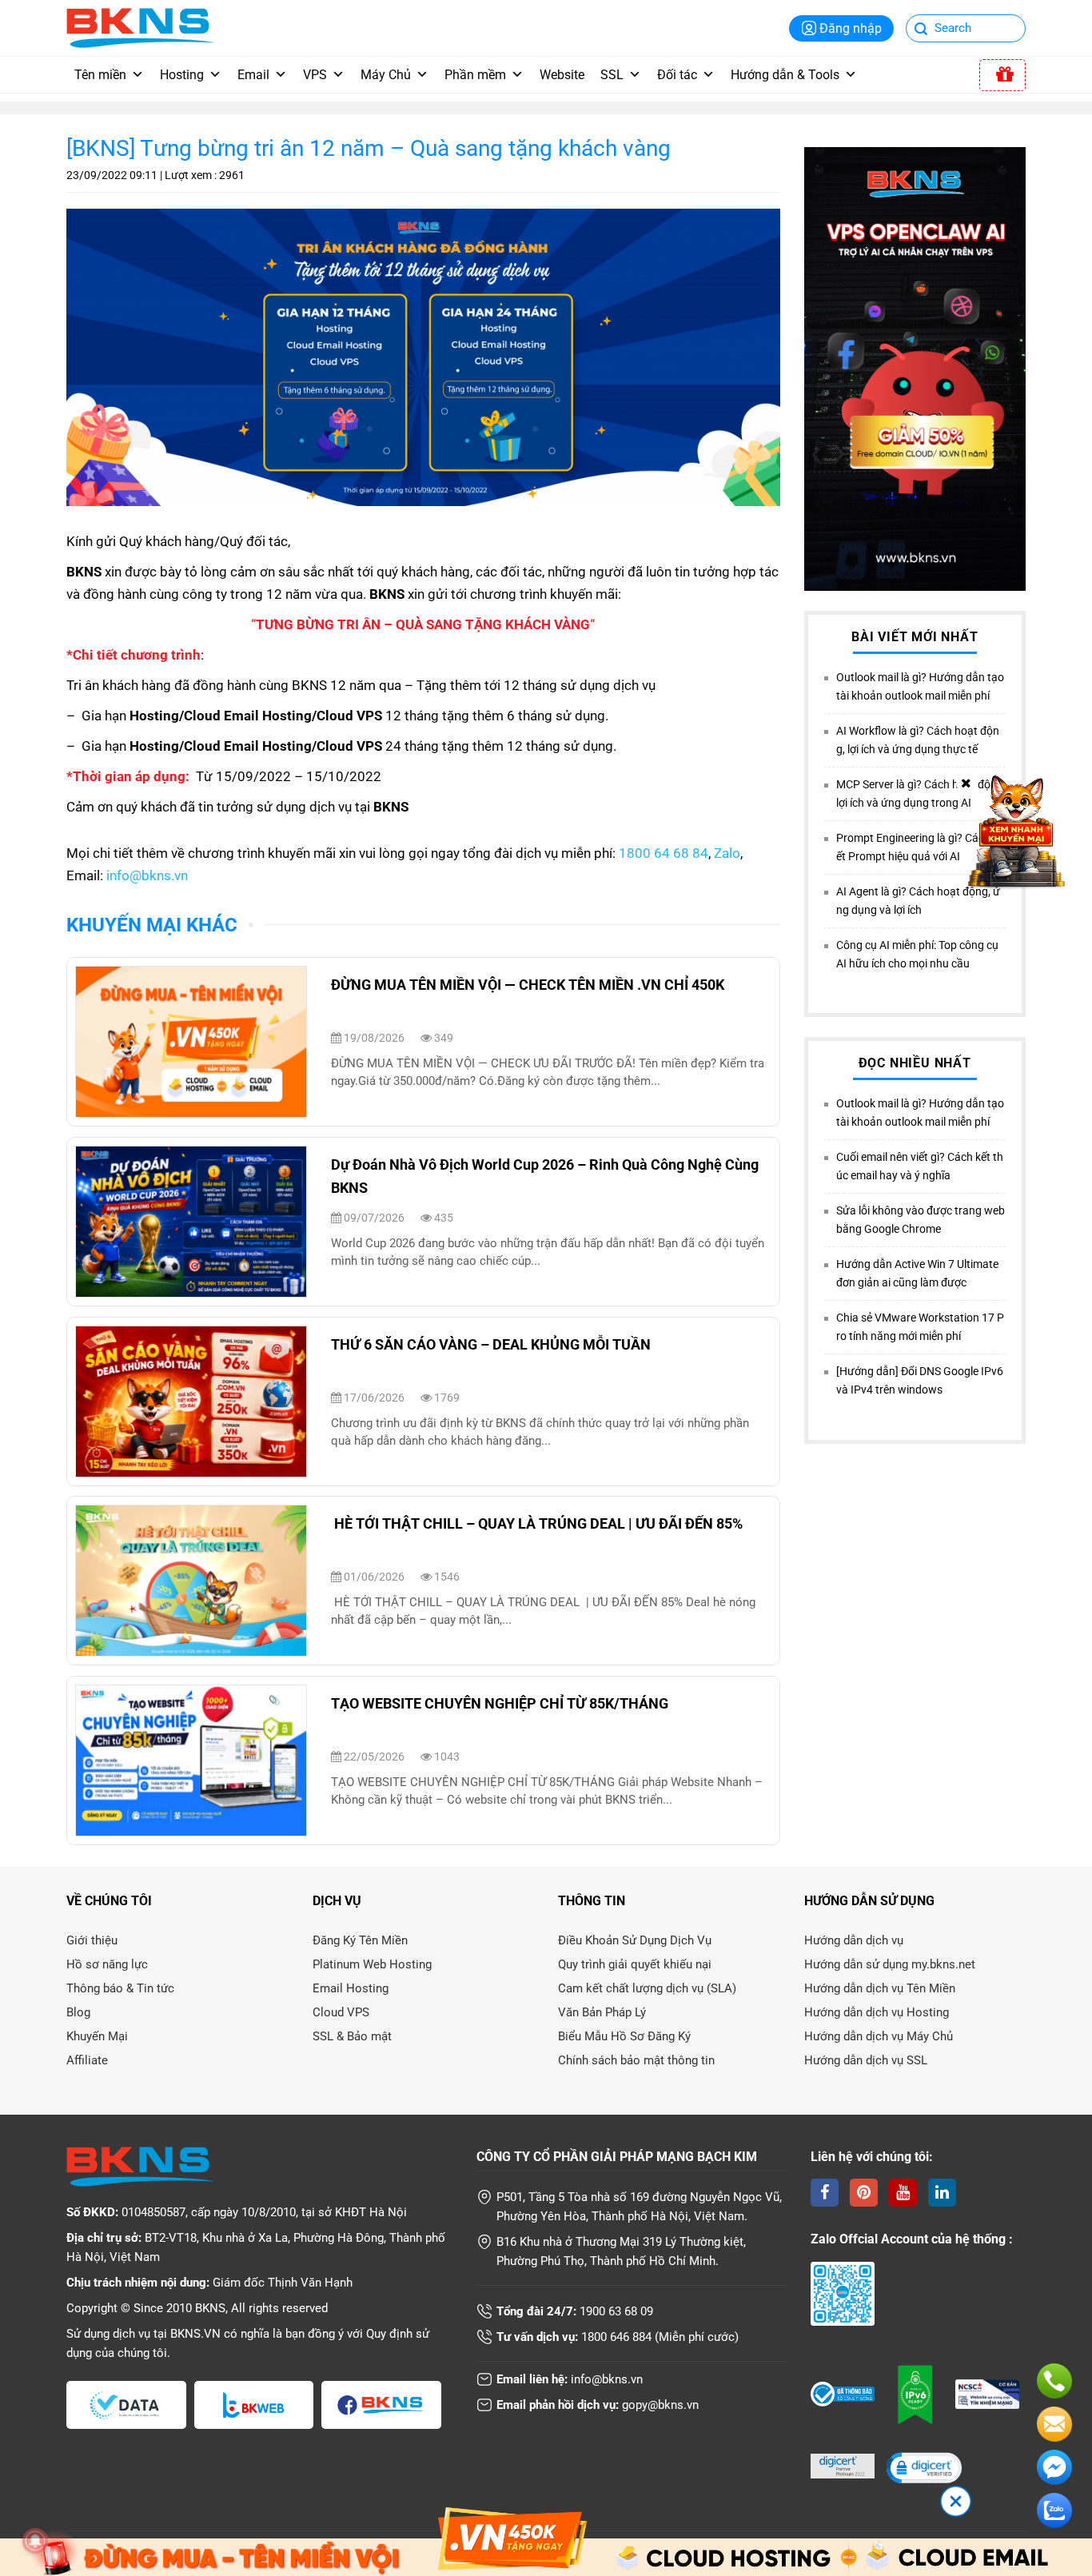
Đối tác (677, 75)
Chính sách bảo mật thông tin (636, 2060)
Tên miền (100, 75)
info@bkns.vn (147, 875)
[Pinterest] (864, 2193)
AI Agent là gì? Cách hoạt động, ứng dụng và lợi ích (918, 901)
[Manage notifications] (35, 2541)
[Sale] (1002, 75)
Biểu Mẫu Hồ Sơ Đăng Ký (624, 2036)
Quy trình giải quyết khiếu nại (635, 1964)
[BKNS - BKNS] (140, 27)
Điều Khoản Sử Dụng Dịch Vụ (635, 1940)
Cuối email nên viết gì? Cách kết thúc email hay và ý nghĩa (920, 1166)
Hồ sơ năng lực (107, 1964)
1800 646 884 (616, 2337)
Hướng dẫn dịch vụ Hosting (877, 2012)
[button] (923, 2469)
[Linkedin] (942, 2193)
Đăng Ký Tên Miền (360, 1940)
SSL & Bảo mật (352, 2036)
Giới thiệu (92, 1940)
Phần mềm (475, 75)
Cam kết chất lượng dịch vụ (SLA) (647, 1988)
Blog (78, 2012)
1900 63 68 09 (616, 2311)
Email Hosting (351, 1988)
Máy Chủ (386, 75)
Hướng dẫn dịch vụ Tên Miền (880, 1988)
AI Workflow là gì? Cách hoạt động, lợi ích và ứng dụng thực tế (918, 740)
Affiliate (87, 2060)
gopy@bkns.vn (660, 2405)
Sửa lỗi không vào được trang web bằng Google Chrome (921, 1220)
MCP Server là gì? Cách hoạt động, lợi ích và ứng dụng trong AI (921, 794)
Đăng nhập (851, 28)
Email (253, 75)
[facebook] (825, 2193)
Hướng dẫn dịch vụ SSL (866, 2060)
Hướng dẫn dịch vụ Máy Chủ (879, 2036)
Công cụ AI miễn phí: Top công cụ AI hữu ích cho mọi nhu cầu (917, 954)
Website (562, 75)
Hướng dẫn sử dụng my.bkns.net (890, 1964)
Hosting (182, 75)
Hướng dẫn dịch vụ (854, 1940)
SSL (612, 75)
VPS (315, 75)
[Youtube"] (903, 2193)
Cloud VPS (341, 2012)
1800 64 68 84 (664, 853)
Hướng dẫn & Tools (785, 75)
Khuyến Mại (97, 2036)
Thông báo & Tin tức (120, 1988)
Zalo (727, 853)
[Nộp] (921, 30)
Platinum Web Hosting (372, 1964)
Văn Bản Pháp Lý (602, 2012)
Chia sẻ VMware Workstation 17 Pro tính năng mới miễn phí (920, 1327)
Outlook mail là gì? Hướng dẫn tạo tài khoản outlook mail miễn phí (920, 686)
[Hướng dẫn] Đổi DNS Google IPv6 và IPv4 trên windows (920, 1380)
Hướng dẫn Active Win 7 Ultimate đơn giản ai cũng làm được (917, 1273)
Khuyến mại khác (152, 925)
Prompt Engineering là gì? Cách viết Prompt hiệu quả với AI (919, 847)
